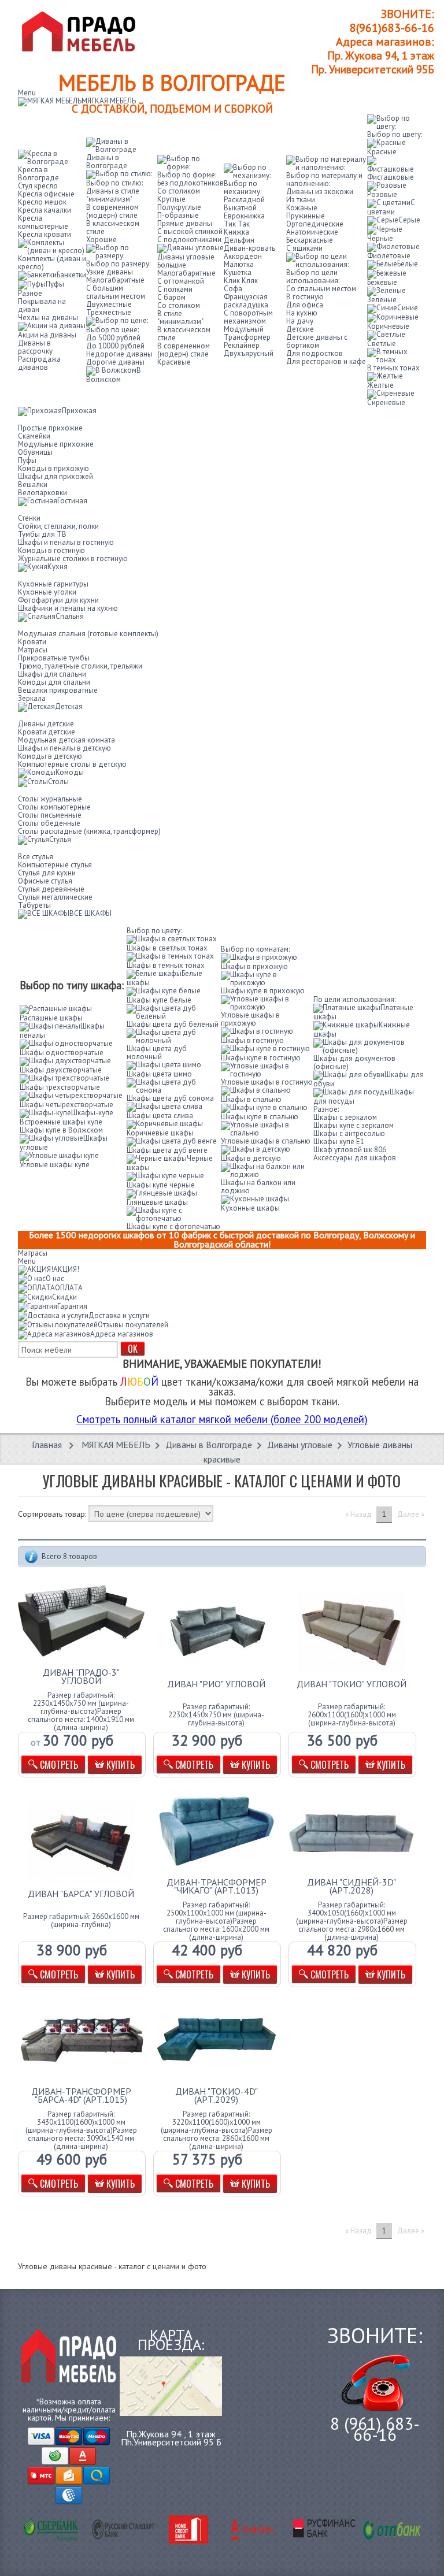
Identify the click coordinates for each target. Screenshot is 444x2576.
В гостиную (305, 297)
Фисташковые (391, 177)
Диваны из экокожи (320, 192)
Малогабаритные (115, 280)
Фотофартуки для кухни (58, 600)
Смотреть (58, 1765)
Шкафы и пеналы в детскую (64, 748)
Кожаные (302, 208)
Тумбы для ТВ (42, 534)
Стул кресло (38, 186)
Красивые (174, 362)
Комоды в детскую (50, 756)
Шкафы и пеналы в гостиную (66, 542)
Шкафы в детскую (251, 1158)
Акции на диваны (47, 335)
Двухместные (109, 304)
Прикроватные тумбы (54, 658)
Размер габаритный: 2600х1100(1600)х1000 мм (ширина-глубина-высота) (352, 1715)
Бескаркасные (310, 240)
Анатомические (312, 232)
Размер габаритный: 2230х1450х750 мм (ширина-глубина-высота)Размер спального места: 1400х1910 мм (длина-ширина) (81, 1712)
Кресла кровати (45, 234)
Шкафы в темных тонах (166, 965)
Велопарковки (42, 493)
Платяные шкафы (363, 1012)
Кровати (32, 642)
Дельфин (239, 240)
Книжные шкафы (362, 1029)
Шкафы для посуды (364, 1096)
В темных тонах (393, 368)
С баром (171, 297)
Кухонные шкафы (250, 1208)
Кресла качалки (45, 210)
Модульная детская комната (66, 740)
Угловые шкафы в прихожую (250, 1019)
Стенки (29, 518)
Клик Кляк (241, 281)
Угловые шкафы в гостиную (267, 1082)
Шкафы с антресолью (349, 1133)
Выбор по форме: (187, 175)
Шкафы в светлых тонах (167, 948)
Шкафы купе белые (159, 1000)
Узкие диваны (110, 272)
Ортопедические (315, 224)
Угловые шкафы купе (55, 1165)
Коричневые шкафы (160, 1133)
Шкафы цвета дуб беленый (173, 1024)
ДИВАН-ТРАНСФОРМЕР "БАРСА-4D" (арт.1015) (81, 2095)
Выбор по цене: (112, 330)
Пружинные (306, 216)
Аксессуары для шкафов (355, 1158)
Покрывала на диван (42, 305)
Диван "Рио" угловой (216, 1684)
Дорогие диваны (115, 362)
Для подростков (314, 353)
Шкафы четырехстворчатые (66, 1105)
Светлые (382, 344)
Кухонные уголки (47, 592)
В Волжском (114, 375)
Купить (119, 1765)
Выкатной (240, 208)
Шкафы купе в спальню (260, 1117)
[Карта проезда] (171, 2385)
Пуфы (55, 284)
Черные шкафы (170, 1163)
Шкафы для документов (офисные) (354, 1062)
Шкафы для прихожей (55, 476)
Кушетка (238, 272)
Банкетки (71, 275)
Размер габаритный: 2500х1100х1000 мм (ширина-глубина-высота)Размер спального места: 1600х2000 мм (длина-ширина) (216, 1921)
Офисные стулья (45, 881)
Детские (300, 329)
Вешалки (33, 485)
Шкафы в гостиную (252, 1040)
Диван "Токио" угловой (351, 1684)
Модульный (244, 329)
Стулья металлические (55, 897)
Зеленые (382, 300)
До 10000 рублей (115, 346)
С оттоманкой (181, 281)
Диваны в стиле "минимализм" (113, 195)
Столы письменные (50, 815)
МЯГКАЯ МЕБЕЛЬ (116, 1445)
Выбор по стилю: (114, 183)
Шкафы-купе (92, 1113)
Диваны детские (46, 724)
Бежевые (382, 282)
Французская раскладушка (246, 301)
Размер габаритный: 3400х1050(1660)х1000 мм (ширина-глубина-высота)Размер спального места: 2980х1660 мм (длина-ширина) (352, 1921)
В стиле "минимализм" (180, 318)
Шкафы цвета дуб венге (167, 1150)
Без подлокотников (190, 183)
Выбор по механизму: (243, 188)
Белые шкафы (164, 978)
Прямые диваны (185, 223)
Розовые (382, 194)
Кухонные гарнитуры (53, 584)
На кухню (302, 313)
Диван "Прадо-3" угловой (81, 1676)
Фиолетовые (389, 256)
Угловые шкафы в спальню (266, 1141)
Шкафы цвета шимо (159, 1074)
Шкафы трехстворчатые (60, 1087)
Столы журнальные (50, 799)
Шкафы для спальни (52, 674)
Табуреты (34, 905)
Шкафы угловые (64, 1143)
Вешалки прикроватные (58, 690)
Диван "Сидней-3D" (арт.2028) (351, 1886)
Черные (380, 238)
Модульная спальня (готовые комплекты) (88, 634)
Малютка (239, 264)
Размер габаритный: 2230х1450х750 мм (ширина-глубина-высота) (216, 1715)
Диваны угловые (186, 257)
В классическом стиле (113, 227)
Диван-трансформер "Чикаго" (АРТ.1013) (217, 1886)
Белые (408, 264)
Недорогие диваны (119, 354)
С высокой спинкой (190, 231)
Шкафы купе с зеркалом (354, 1125)
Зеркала (32, 698)
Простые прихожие (50, 428)
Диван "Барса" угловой (81, 1894)
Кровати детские (47, 732)
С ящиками (304, 248)
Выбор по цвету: (395, 134)
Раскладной (244, 200)
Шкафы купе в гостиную (261, 1058)
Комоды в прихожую (53, 468)
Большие (172, 265)
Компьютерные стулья (55, 865)
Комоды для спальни (54, 682)
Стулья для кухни (47, 873)
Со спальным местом (321, 289)
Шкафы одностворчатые (62, 1053)
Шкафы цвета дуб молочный (157, 1053)
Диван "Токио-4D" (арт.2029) (217, 2095)
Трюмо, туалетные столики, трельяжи (80, 666)
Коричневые (388, 326)
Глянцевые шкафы (157, 1202)
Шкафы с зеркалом (345, 1117)
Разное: (326, 1109)
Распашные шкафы (51, 1018)
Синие (408, 308)
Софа (233, 289)
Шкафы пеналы (62, 1031)
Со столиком (179, 191)
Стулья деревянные (51, 889)
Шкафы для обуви (369, 1079)
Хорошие (101, 240)
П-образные (178, 215)
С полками (175, 289)
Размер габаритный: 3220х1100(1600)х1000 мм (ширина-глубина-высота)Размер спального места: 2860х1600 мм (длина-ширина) (217, 2130)
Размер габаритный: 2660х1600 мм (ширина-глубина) (81, 1921)
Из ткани (301, 200)
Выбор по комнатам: (255, 949)
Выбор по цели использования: (313, 276)
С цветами (391, 207)
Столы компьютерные (54, 807)
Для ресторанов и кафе (326, 361)
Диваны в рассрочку (35, 347)
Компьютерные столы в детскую (72, 764)
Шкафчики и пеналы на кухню (68, 608)
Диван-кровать (249, 248)
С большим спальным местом (116, 292)
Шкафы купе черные (161, 1185)
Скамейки (34, 436)
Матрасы (33, 650)
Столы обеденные (49, 823)
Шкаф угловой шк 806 (350, 1150)
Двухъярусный (249, 353)
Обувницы (35, 452)
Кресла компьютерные (43, 222)
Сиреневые (386, 402)
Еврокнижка (244, 216)
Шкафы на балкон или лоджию (258, 1187)
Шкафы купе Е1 (339, 1142)
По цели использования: (354, 999)
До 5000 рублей (113, 338)
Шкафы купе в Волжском (61, 1130)
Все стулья (36, 857)
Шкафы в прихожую (254, 966)
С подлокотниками (189, 240)
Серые (409, 220)
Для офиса (305, 305)
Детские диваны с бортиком (317, 341)
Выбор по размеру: (118, 264)
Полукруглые (179, 207)
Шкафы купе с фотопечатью (173, 1226)
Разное (30, 293)
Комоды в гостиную (51, 550)
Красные (382, 152)
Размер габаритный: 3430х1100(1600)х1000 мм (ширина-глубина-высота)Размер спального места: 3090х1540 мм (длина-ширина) (81, 2130)
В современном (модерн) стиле (112, 211)
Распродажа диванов (39, 363)
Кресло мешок (42, 202)
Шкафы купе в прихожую (263, 991)
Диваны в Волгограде (209, 1445)
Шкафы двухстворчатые (61, 1070)
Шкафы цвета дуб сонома (170, 1098)
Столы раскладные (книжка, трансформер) (89, 831)
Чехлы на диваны (48, 318)
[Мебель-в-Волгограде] (82, 31)
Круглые (171, 199)
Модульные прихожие (56, 444)
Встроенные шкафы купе (61, 1122)
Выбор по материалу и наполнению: (324, 179)
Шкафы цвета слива (160, 1116)
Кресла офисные (46, 194)
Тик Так (237, 224)
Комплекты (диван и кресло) (52, 263)
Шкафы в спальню (251, 1099)
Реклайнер (242, 345)
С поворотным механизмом (248, 317)
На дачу (300, 321)
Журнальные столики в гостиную (73, 558)
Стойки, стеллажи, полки (58, 526)
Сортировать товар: (52, 1514)
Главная (47, 1445)
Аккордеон (243, 256)
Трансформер (247, 337)
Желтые (380, 385)
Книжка (236, 232)
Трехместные (109, 312)
